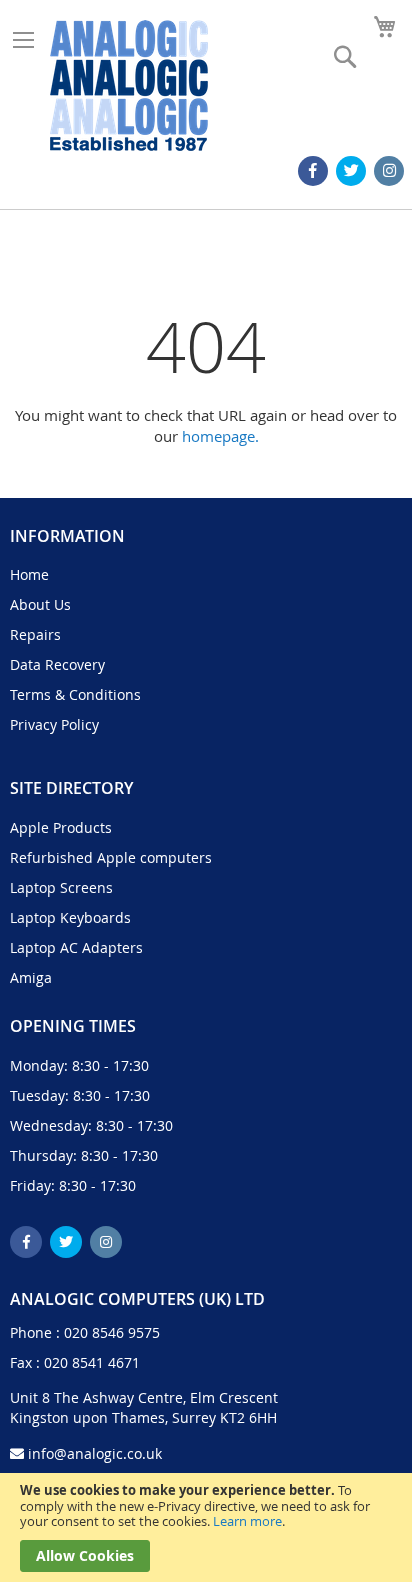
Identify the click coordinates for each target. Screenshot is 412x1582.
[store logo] (129, 85)
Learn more (247, 1521)
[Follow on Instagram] (389, 171)
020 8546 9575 (112, 1332)
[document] (206, 1527)
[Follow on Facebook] (313, 171)
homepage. (220, 436)
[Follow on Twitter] (351, 171)
